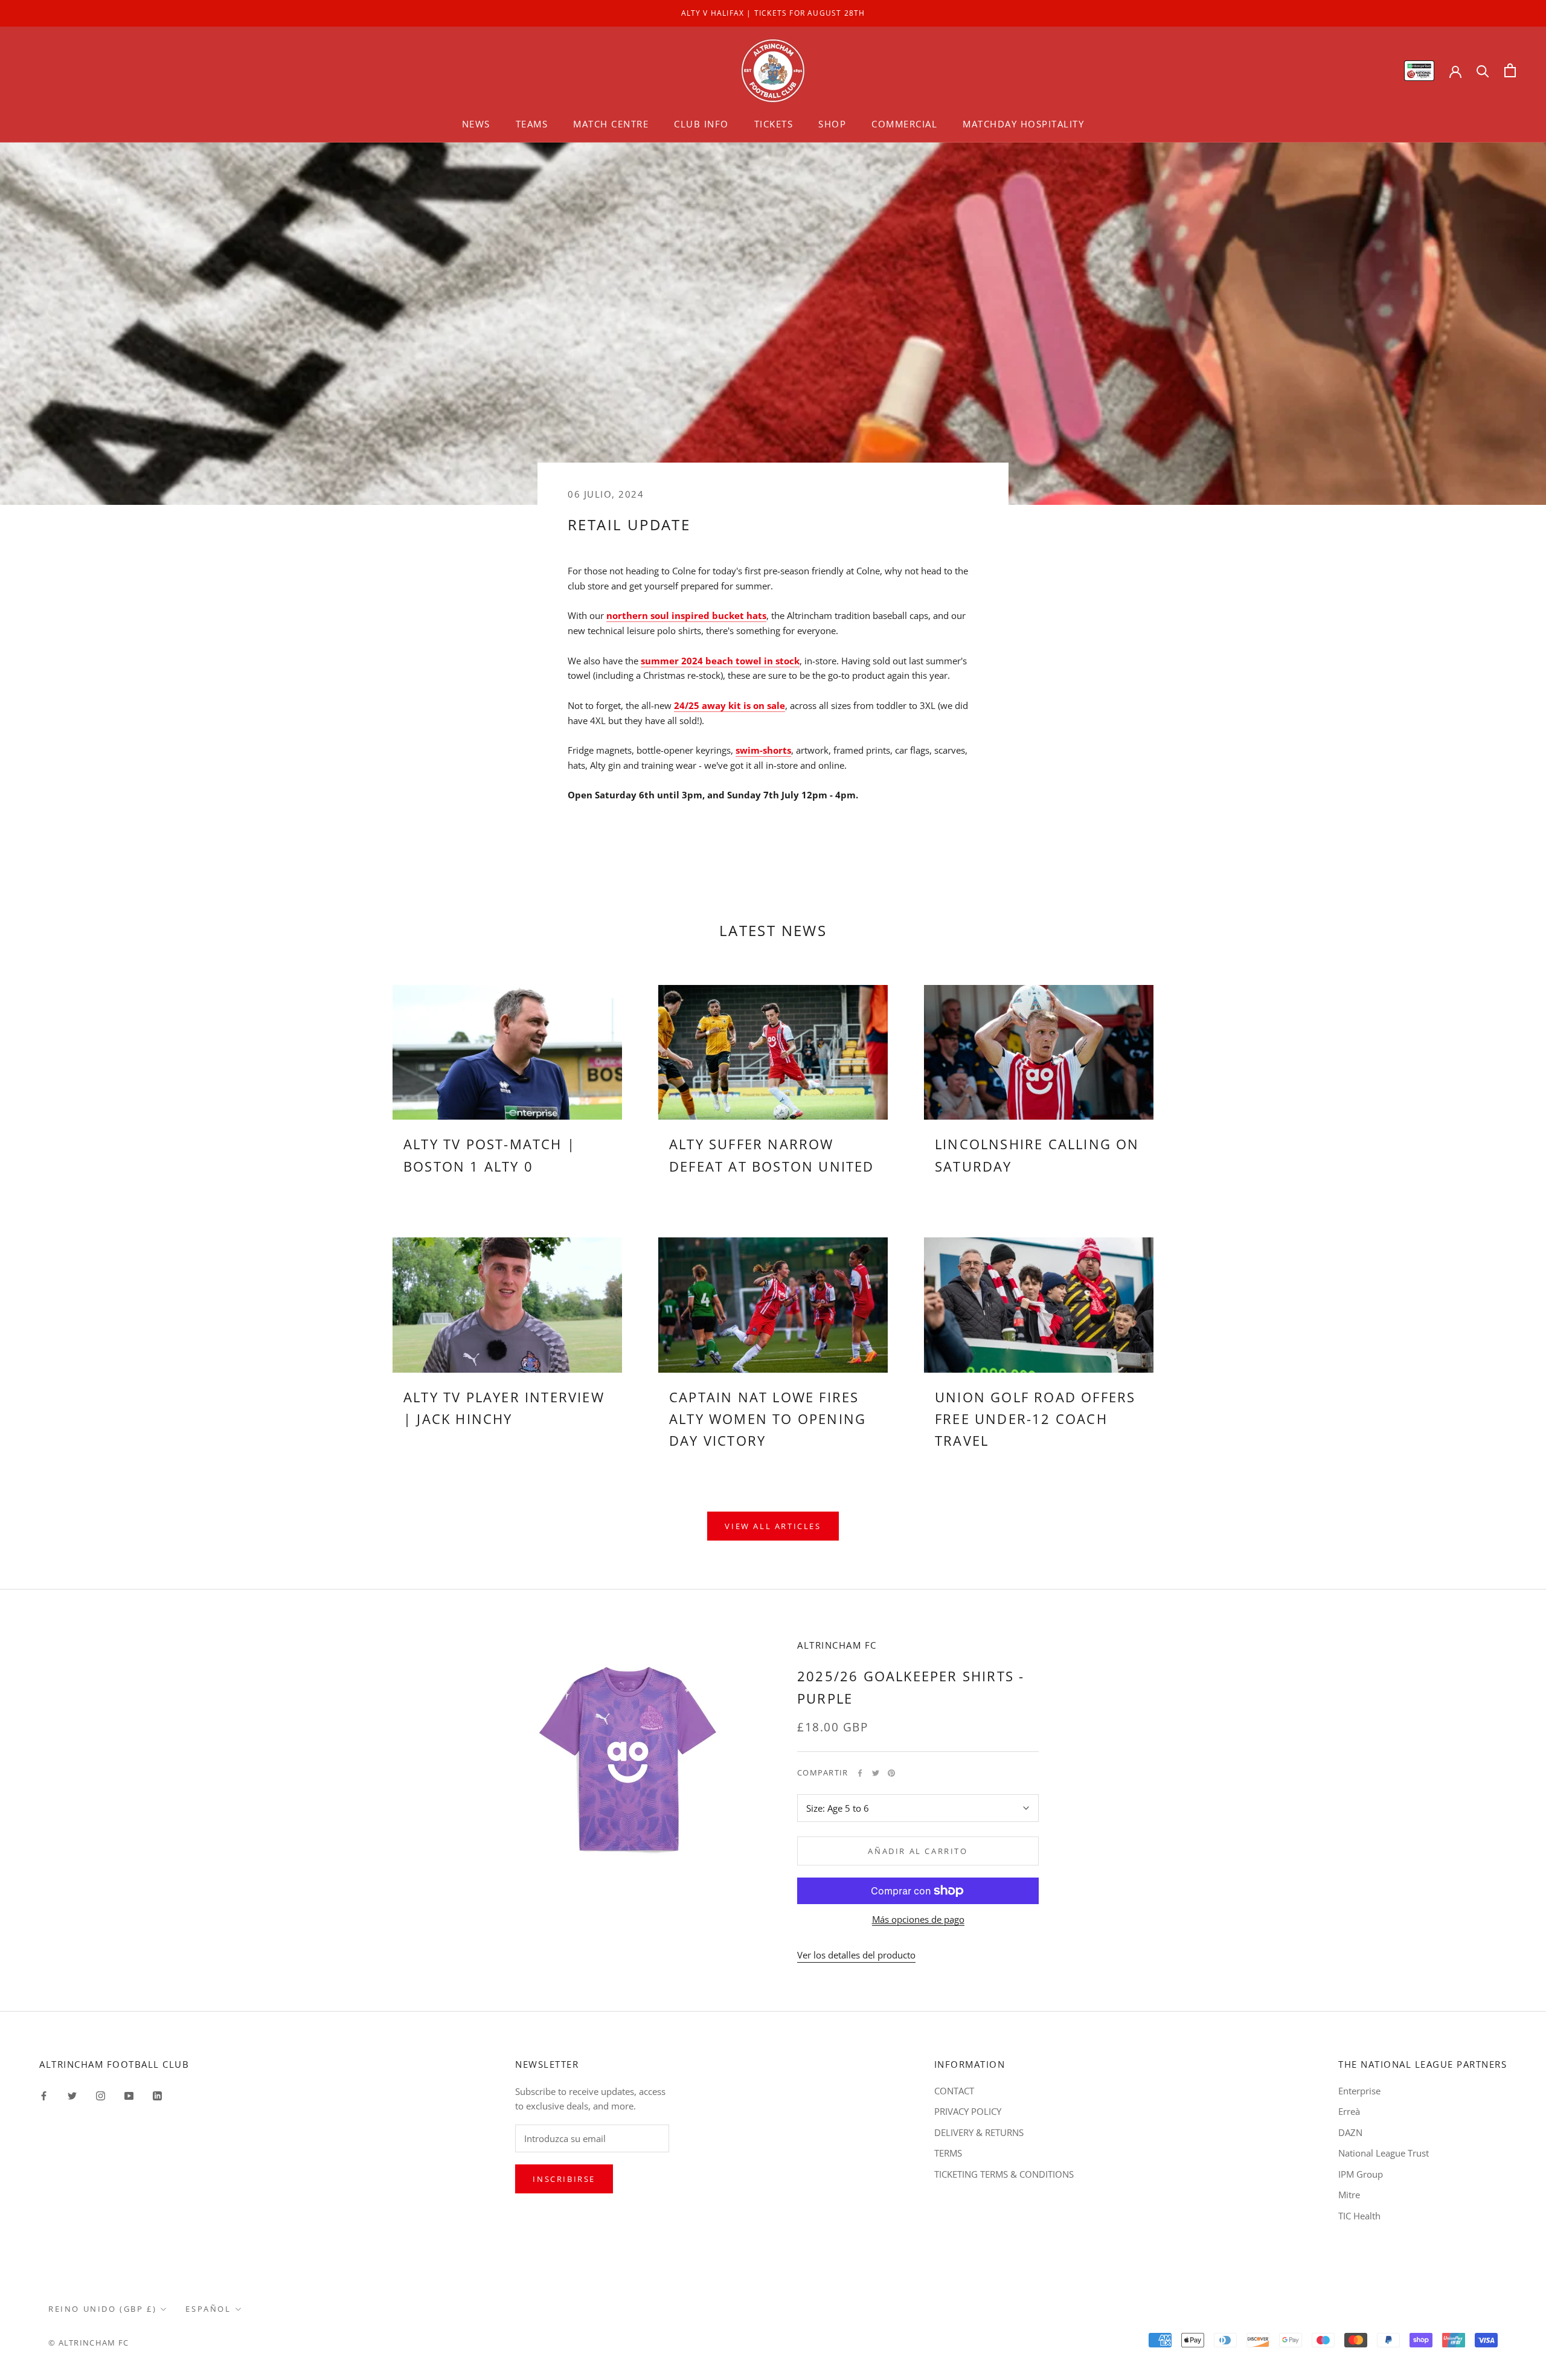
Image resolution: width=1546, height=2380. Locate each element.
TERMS (948, 2153)
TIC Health (1359, 2216)
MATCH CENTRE (611, 124)
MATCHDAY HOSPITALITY (1023, 124)
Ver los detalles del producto (856, 1955)
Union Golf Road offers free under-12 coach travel (1035, 1419)
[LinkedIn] (157, 2095)
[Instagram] (101, 2095)
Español (208, 2309)
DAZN (1350, 2132)
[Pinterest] (891, 1773)
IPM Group (1361, 2174)
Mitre (1349, 2195)
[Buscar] (1483, 70)
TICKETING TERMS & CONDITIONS (1004, 2174)
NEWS (476, 124)
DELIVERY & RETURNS (979, 2132)
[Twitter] (876, 1773)
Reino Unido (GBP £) (102, 2309)
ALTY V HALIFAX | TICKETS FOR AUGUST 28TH (773, 13)
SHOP (832, 124)
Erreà (1349, 2111)
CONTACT (954, 2091)
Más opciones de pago (918, 1919)
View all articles (773, 1526)
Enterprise (1359, 2091)
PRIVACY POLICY (968, 2111)
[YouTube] (129, 2095)
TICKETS (774, 124)
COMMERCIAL (904, 124)
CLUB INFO (701, 124)
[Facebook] (860, 1773)
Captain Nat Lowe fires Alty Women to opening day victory (768, 1419)
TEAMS (532, 124)
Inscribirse (564, 2179)
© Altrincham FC (89, 2343)
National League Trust (1384, 2153)
